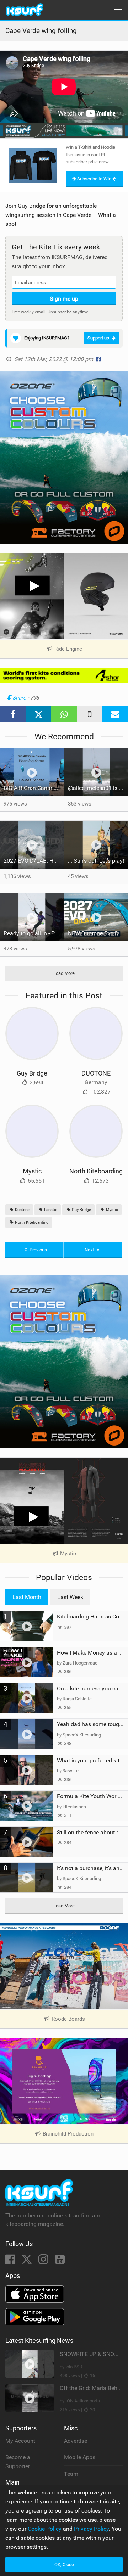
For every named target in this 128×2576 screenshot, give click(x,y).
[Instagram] (44, 2261)
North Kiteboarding (96, 1171)
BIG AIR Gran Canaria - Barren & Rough (34, 788)
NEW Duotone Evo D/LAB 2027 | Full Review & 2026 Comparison (98, 933)
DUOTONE (96, 1073)
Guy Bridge (32, 1073)
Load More (64, 973)
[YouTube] (60, 2261)
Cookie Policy (45, 2529)
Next (90, 1250)
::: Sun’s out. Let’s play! (96, 861)
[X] (27, 2261)
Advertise (76, 2441)
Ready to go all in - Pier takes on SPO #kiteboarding (34, 933)
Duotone (22, 1210)
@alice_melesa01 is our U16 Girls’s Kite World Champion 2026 (98, 788)
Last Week (70, 1597)
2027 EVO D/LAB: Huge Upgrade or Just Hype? (34, 861)
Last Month (27, 1597)
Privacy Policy (91, 2529)
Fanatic (50, 1210)
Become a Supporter (18, 2462)
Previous (38, 1250)
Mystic (32, 1171)
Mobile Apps (80, 2457)
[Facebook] (11, 2261)
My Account (20, 2441)
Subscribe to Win (94, 179)
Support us (98, 338)
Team (71, 2474)
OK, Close (64, 2564)
